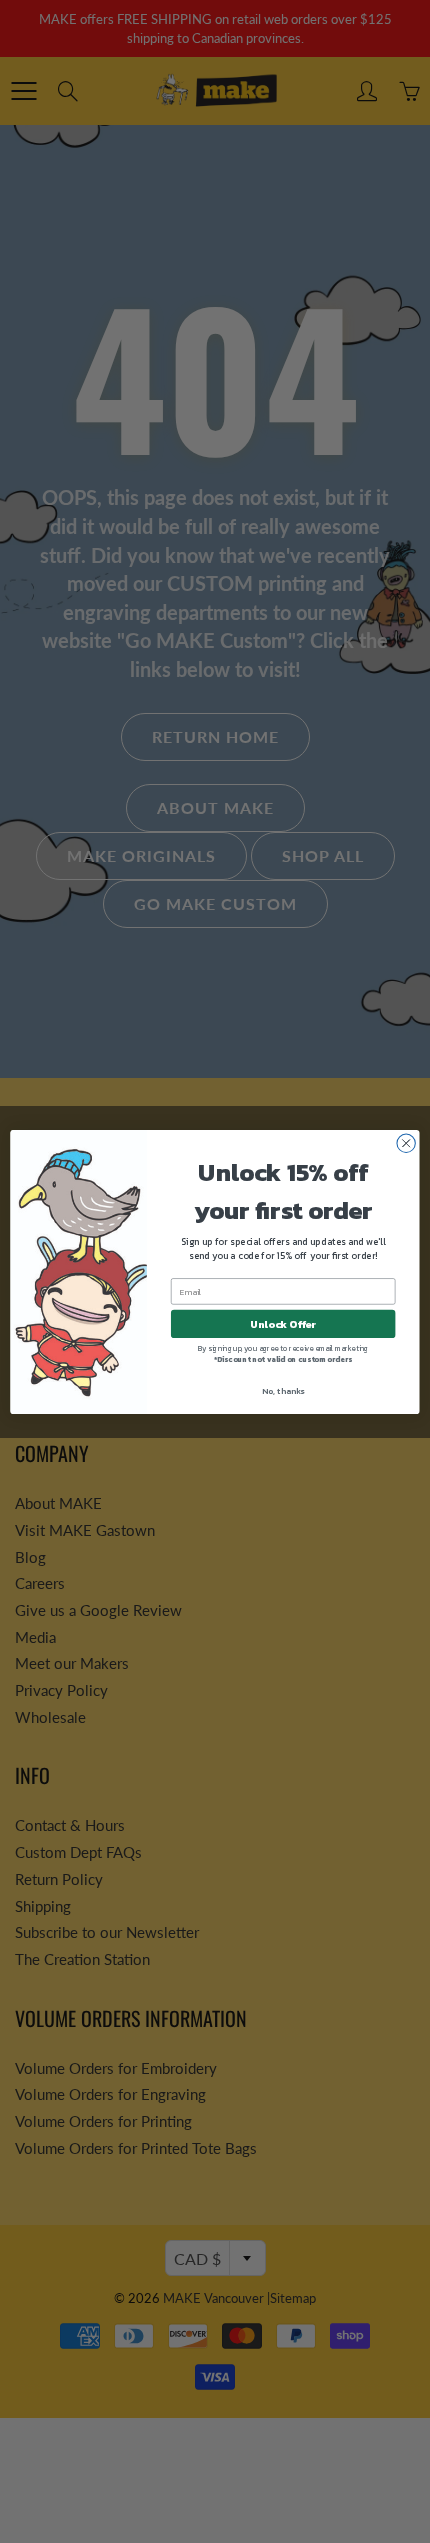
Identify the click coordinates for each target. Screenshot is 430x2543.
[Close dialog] (406, 1143)
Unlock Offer (283, 1324)
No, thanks (283, 1390)
